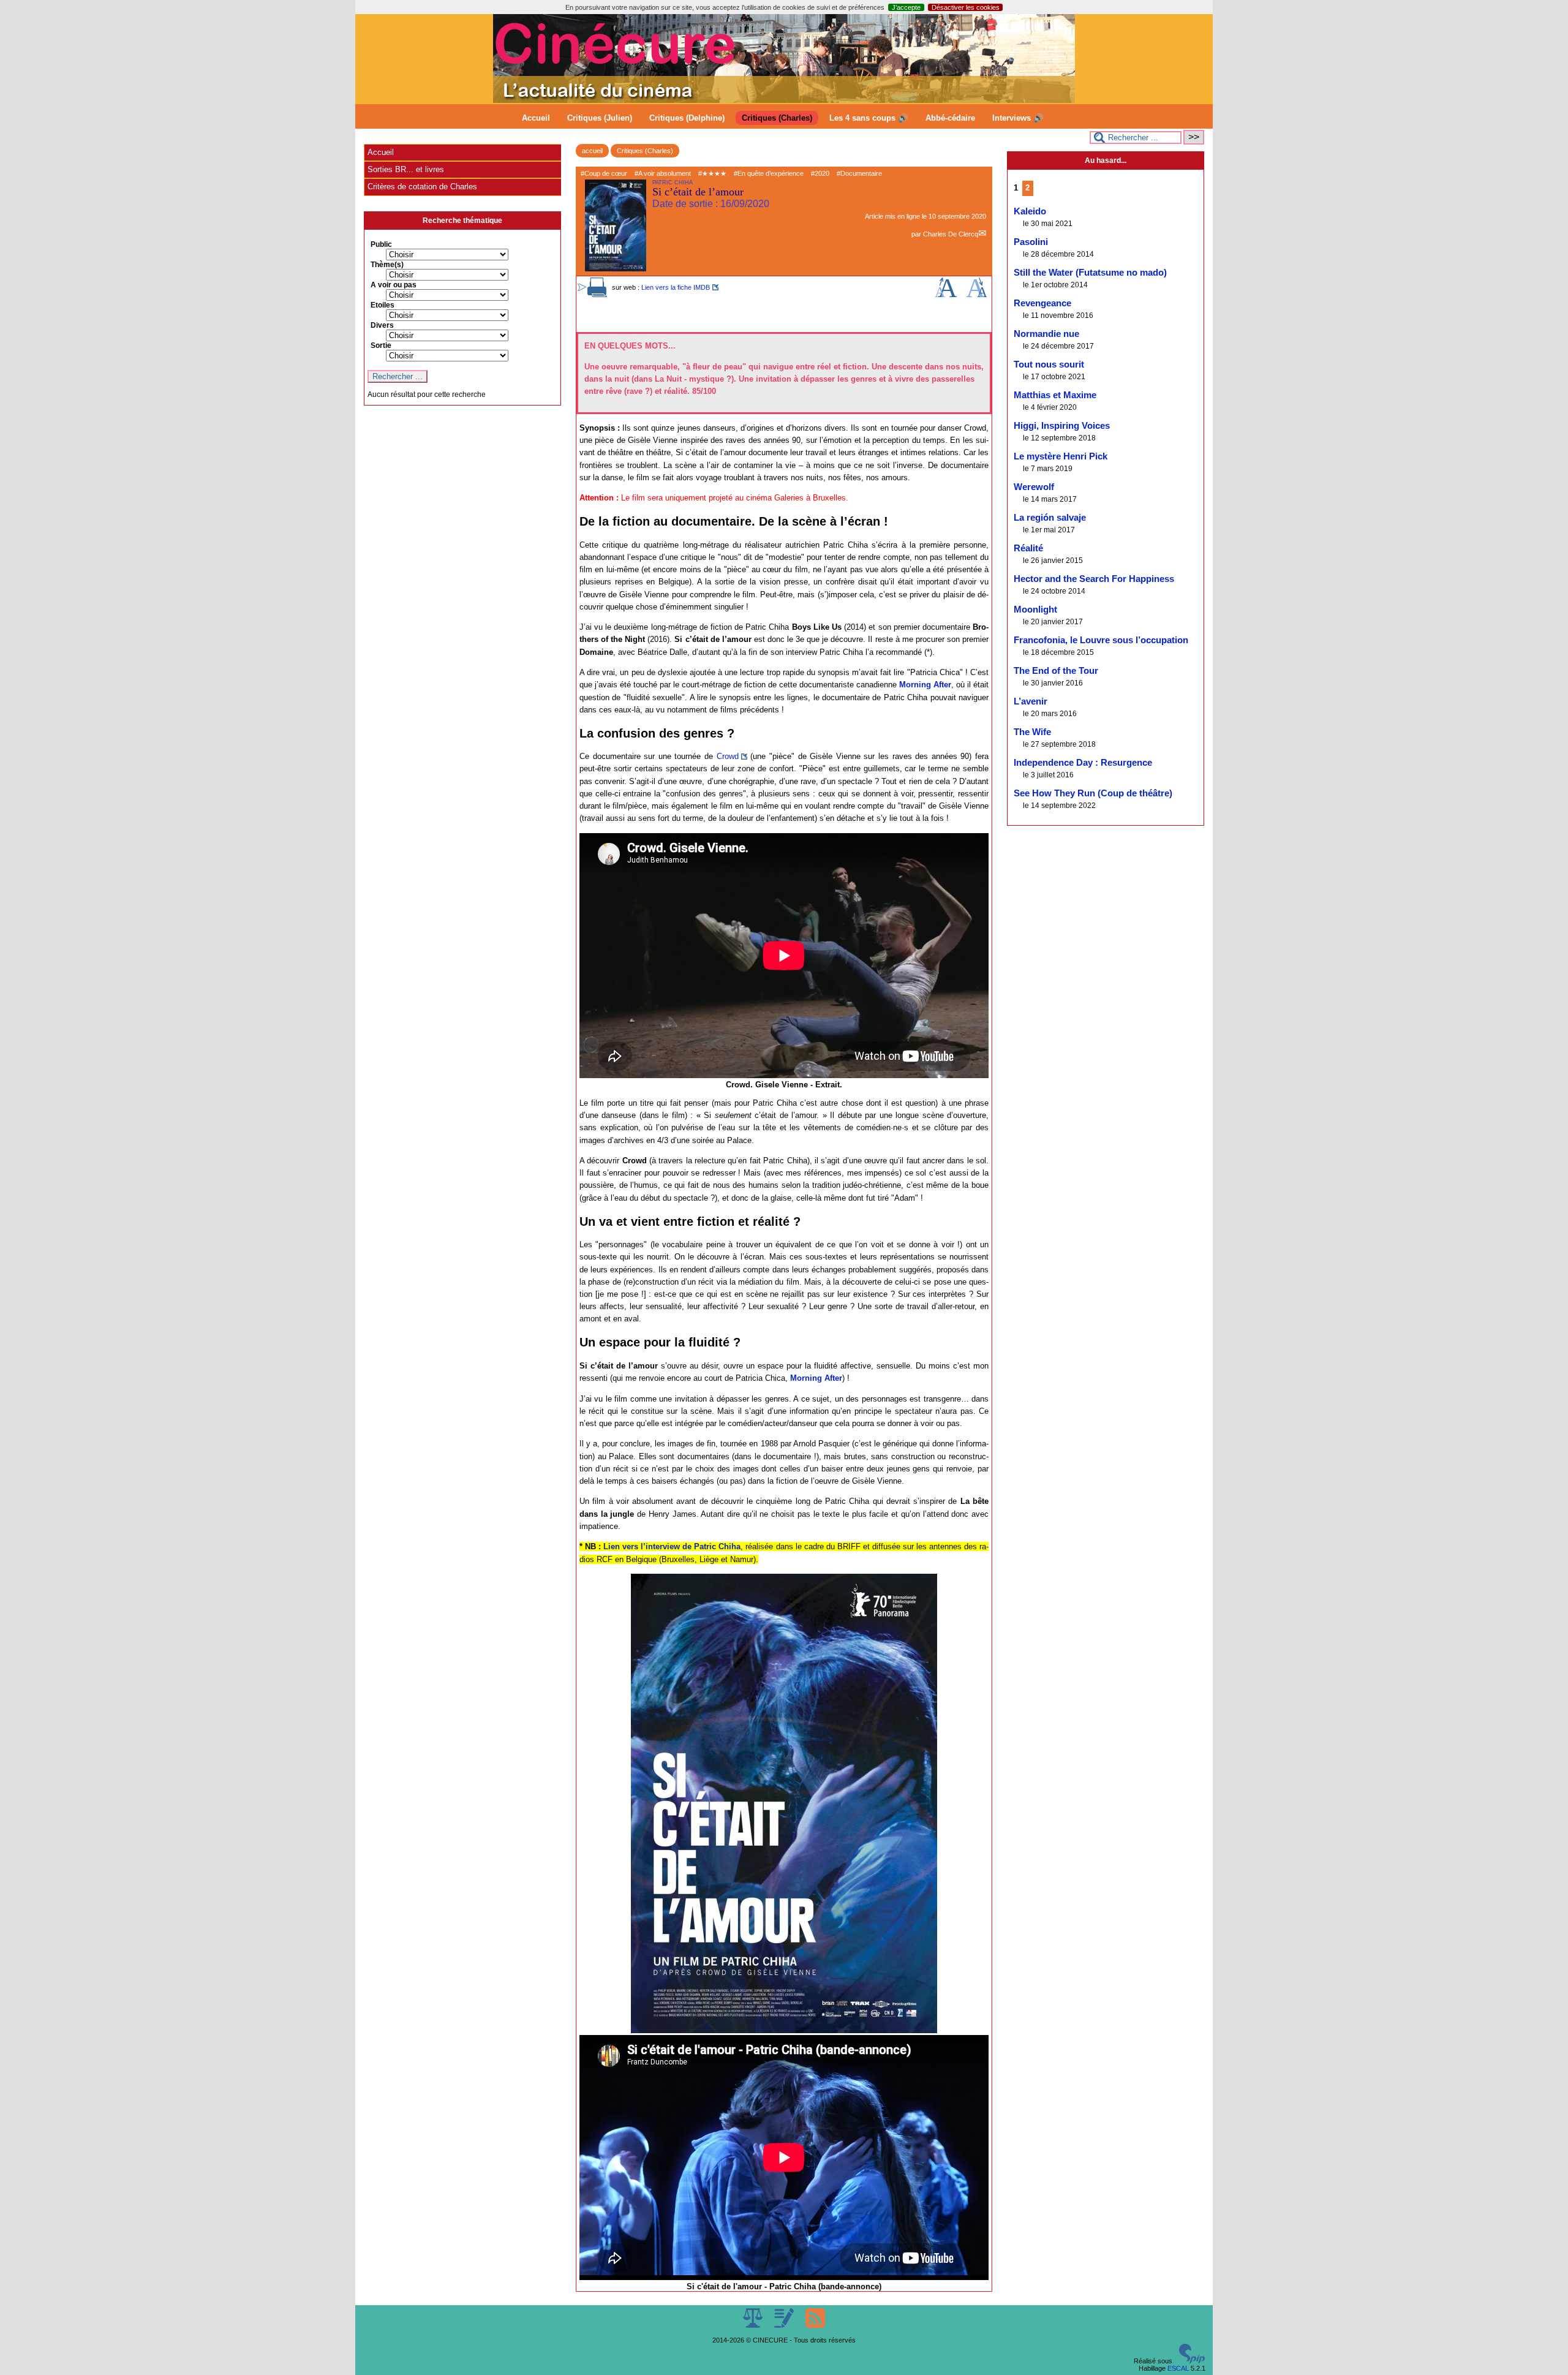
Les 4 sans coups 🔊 (869, 118)
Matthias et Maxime (1055, 395)
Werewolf (1034, 487)
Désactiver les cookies (966, 7)
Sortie (381, 345)
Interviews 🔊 (1018, 118)
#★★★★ (712, 173)
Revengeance (1042, 303)
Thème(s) (387, 265)
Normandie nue (1046, 334)
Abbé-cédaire (950, 118)
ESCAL (1178, 2368)
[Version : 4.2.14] (1192, 2361)
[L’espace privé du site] (785, 2325)
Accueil (536, 118)
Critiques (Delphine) (687, 118)
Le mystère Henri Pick (1061, 456)
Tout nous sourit (1049, 364)
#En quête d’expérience (769, 173)
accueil (592, 151)
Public (381, 244)
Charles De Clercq (951, 234)
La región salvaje (1050, 518)
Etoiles (383, 305)
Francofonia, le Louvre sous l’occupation (1101, 640)
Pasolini (1031, 242)
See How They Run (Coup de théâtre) (1093, 793)
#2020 (820, 173)
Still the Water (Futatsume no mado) (1090, 273)
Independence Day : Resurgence (1083, 763)
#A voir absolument (663, 173)
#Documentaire (859, 173)
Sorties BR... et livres (406, 169)
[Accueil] (784, 100)
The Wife (1032, 732)
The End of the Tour (1056, 671)
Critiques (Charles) (777, 118)
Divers (382, 325)
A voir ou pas (394, 285)
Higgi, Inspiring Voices (1062, 426)
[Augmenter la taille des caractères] (946, 295)
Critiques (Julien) (600, 118)
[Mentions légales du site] (754, 2325)
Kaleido (1030, 211)
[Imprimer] (597, 295)
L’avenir (1031, 701)
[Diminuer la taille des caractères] (977, 295)
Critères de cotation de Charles (422, 187)
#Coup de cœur (604, 173)
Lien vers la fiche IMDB (676, 287)
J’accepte (906, 7)
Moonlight (1035, 610)
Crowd (728, 756)
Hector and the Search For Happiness (1094, 579)
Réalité (1028, 548)
